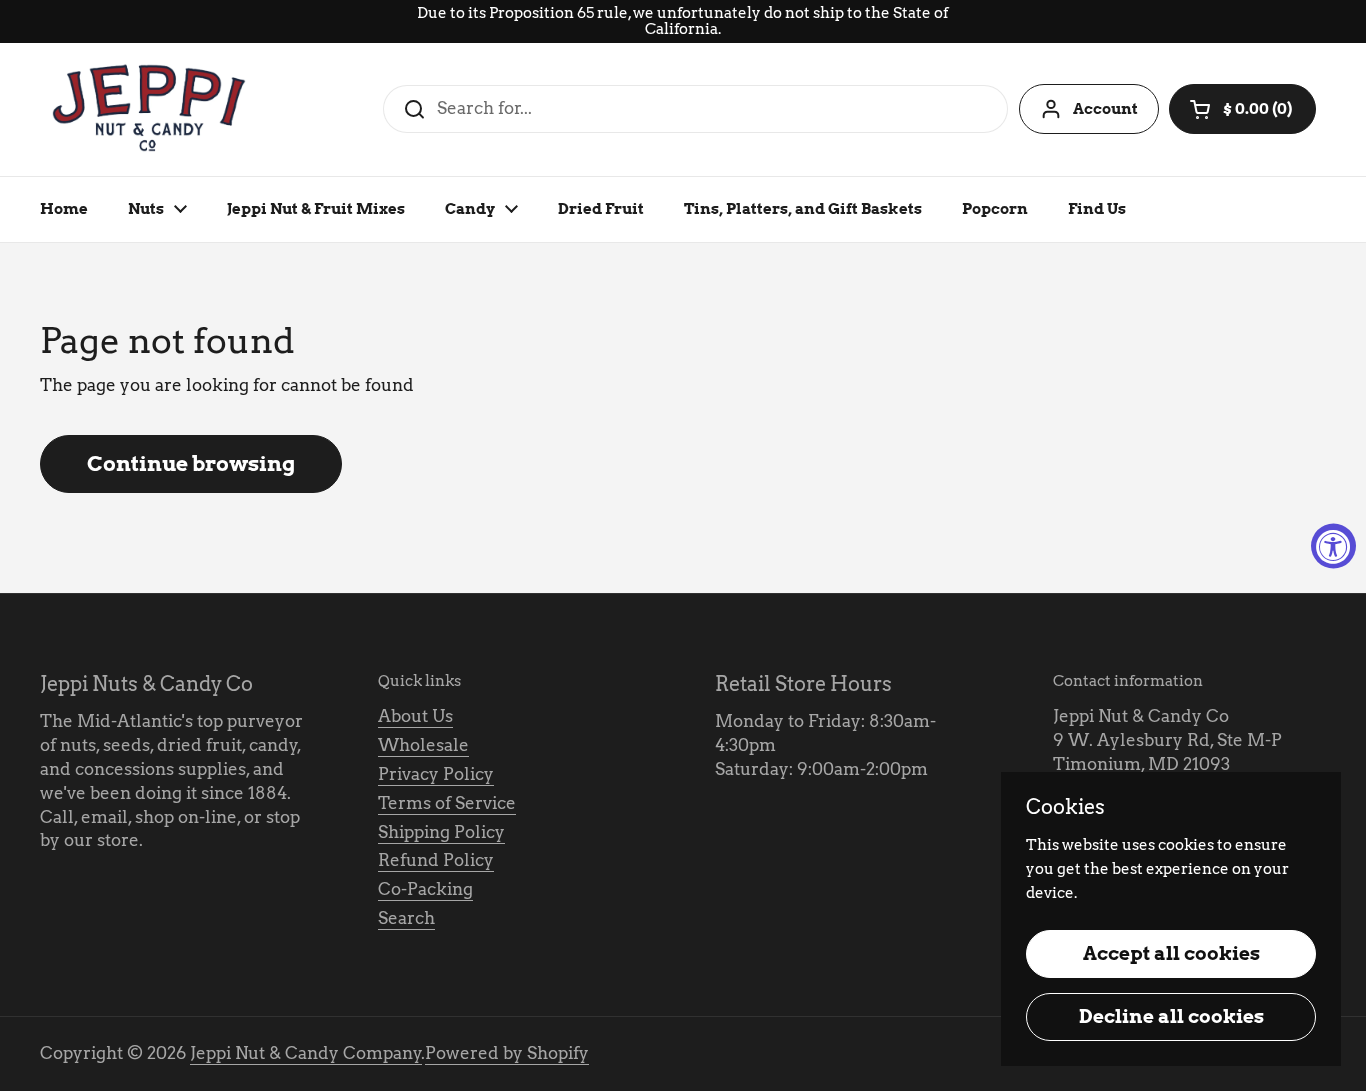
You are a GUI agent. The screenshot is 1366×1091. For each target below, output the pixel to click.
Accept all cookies (1171, 953)
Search (406, 918)
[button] (1242, 109)
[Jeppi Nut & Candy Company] (151, 109)
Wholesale (423, 745)
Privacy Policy (436, 774)
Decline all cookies (1171, 1016)
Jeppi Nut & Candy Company (306, 1053)
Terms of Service (447, 803)
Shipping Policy (441, 832)
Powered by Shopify (507, 1053)
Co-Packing (425, 889)
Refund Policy (436, 860)
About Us (415, 716)
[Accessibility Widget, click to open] (1333, 545)
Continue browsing (191, 463)
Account (1105, 109)
